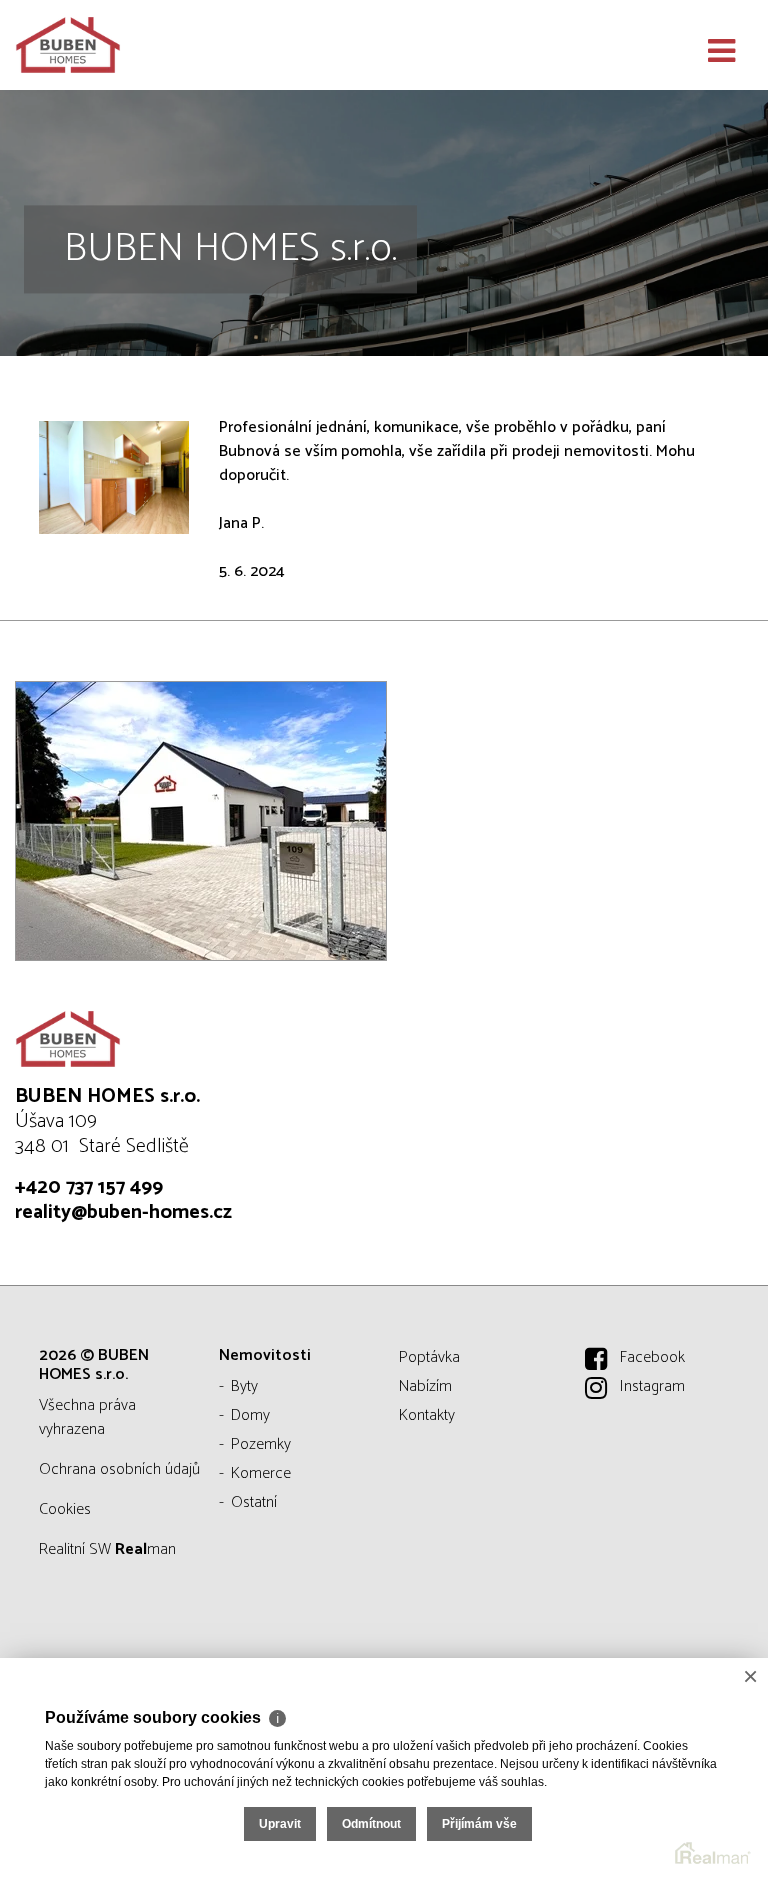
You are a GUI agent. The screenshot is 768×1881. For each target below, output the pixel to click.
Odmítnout (371, 1824)
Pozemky (261, 1444)
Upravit (280, 1824)
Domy (250, 1415)
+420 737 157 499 (89, 1187)
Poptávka (429, 1357)
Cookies (65, 1509)
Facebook (652, 1357)
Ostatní (254, 1502)
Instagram (652, 1386)
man (145, 1549)
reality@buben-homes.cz (123, 1212)
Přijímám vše (479, 1824)
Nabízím (425, 1386)
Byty (244, 1386)
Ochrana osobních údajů (119, 1469)
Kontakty (427, 1415)
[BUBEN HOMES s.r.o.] (115, 45)
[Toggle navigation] (721, 52)
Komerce (261, 1473)
